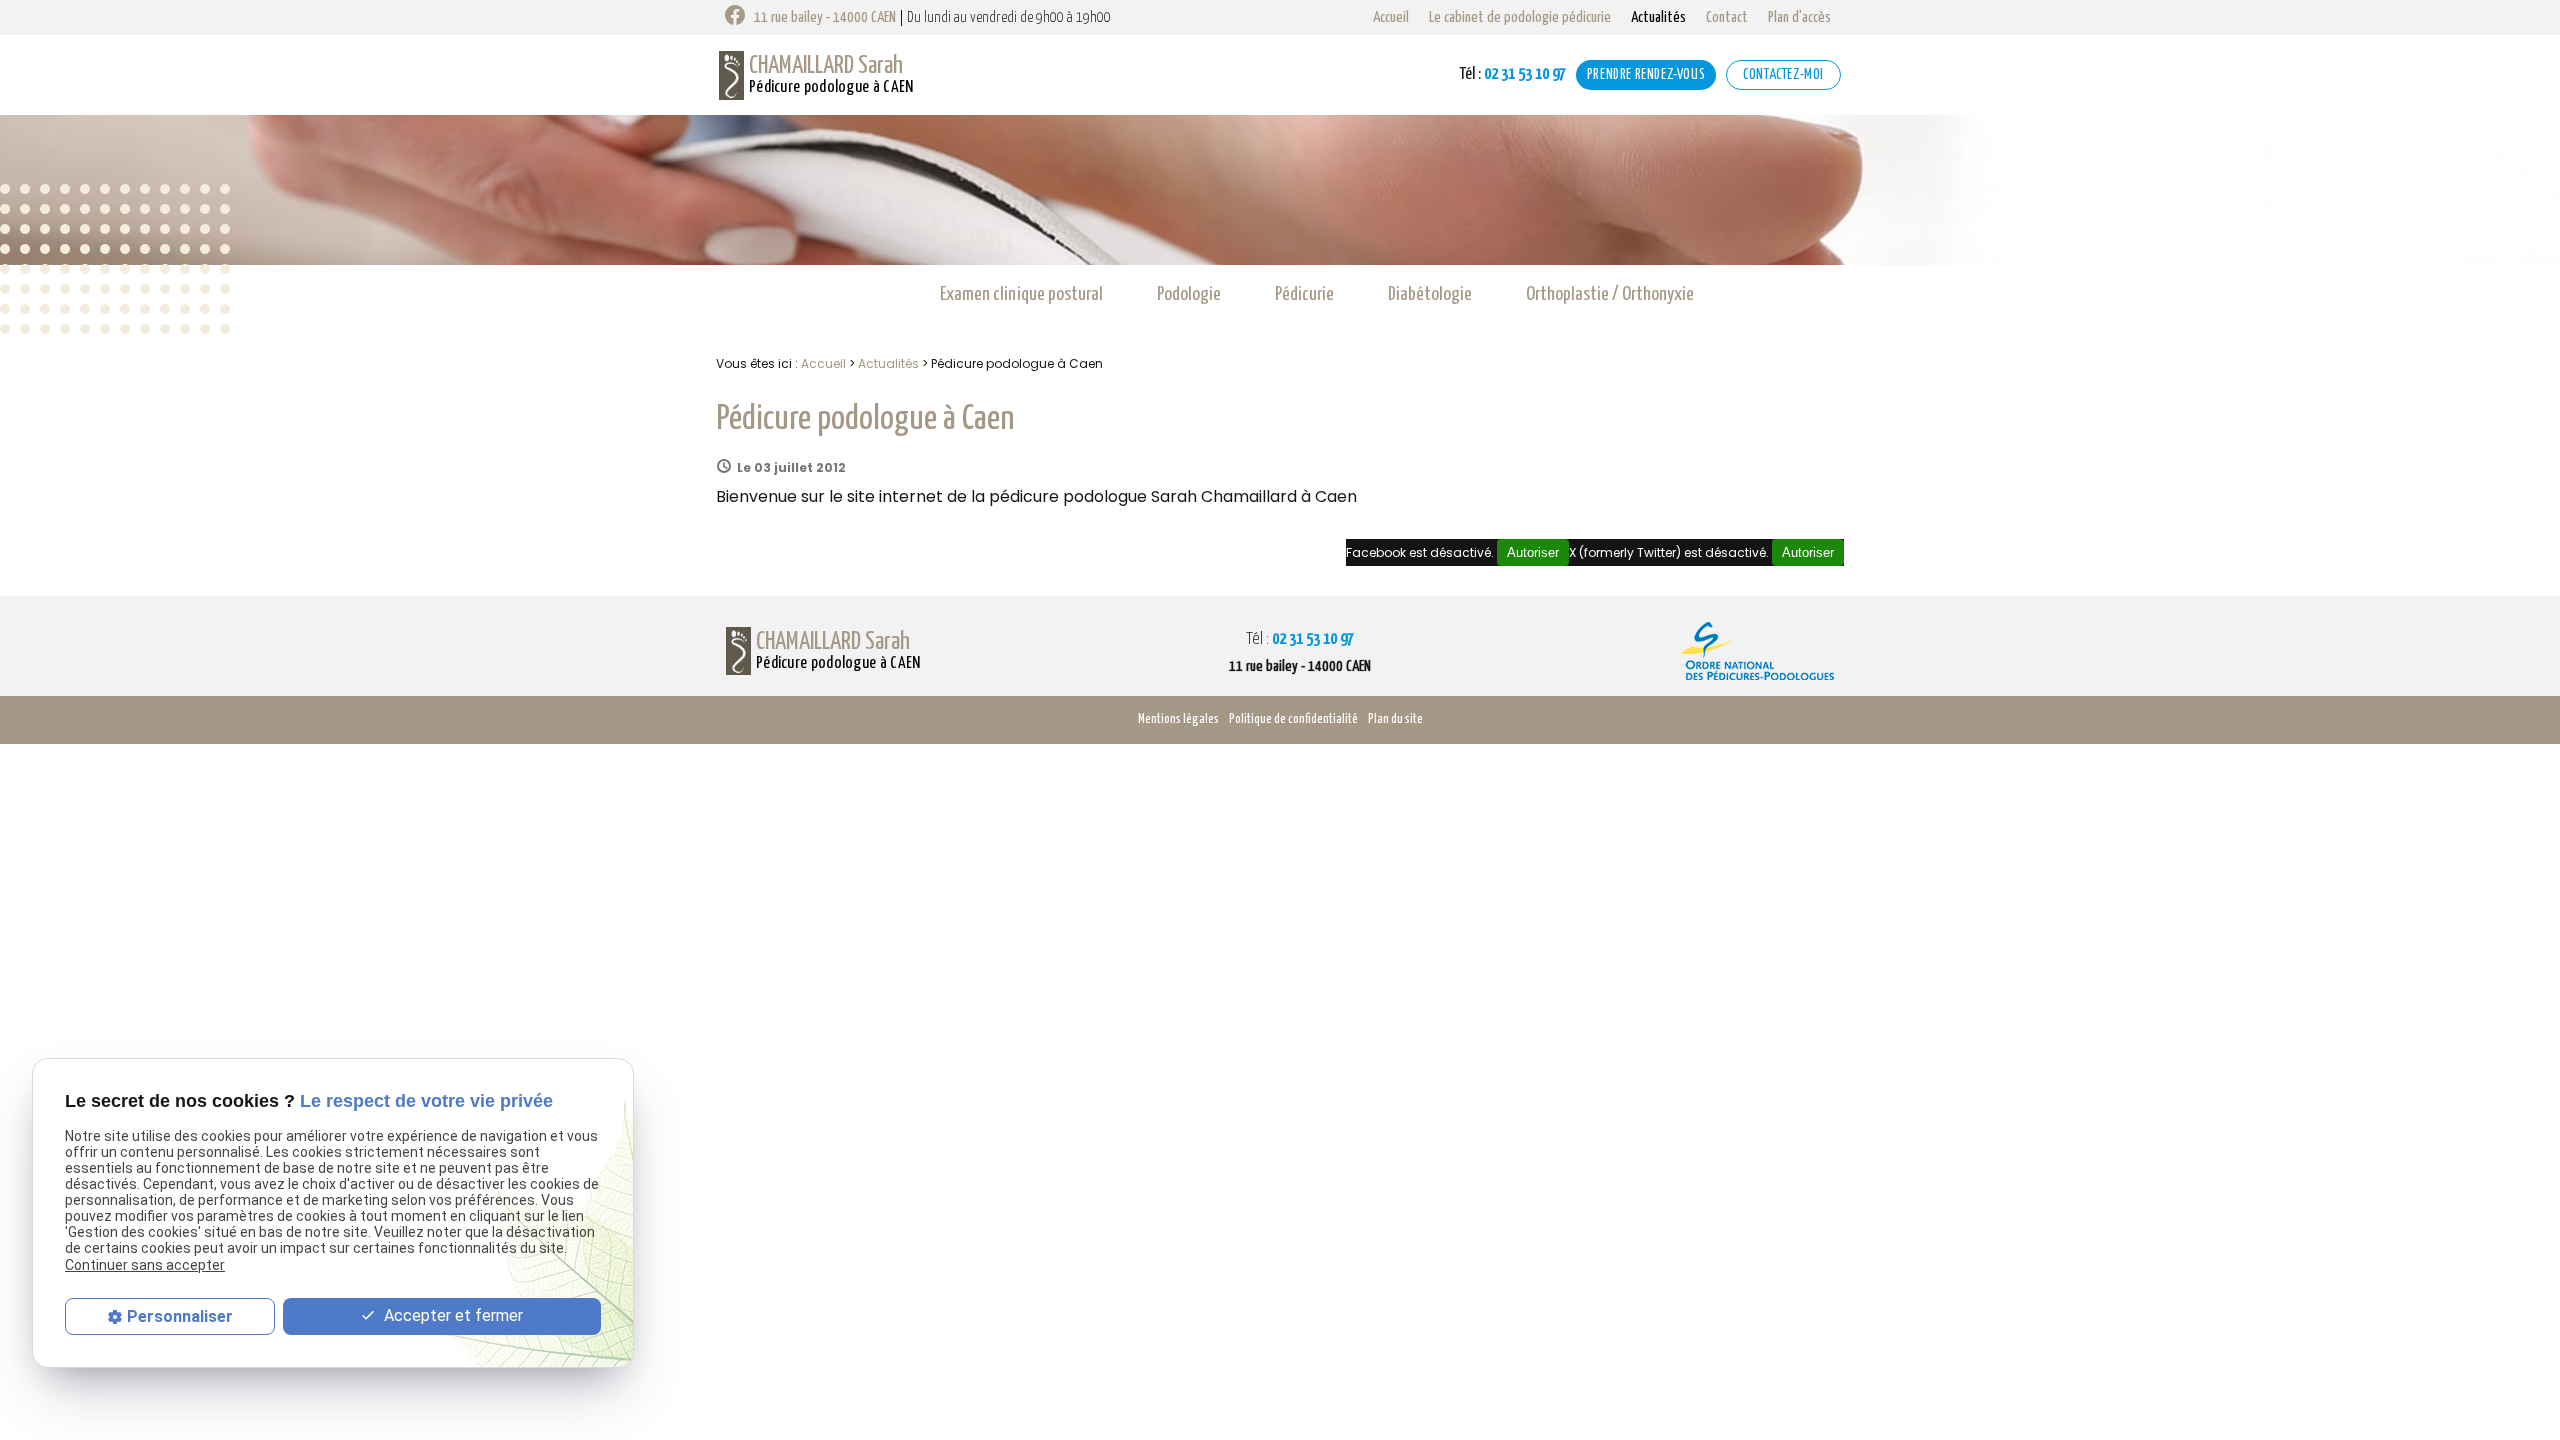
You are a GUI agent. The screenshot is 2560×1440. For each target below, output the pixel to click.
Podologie (1189, 294)
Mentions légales (1178, 719)
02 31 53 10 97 (1512, 74)
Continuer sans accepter (145, 1265)
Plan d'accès (1799, 17)
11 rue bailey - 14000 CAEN (825, 17)
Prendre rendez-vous (1646, 75)
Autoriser (1808, 552)
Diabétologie (1430, 294)
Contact (1727, 17)
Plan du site (1395, 719)
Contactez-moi (1783, 75)
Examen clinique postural (1021, 294)
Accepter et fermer (451, 1315)
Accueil (1391, 17)
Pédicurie (1304, 294)
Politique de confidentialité (1293, 719)
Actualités (1658, 17)
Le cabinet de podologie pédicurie (1520, 17)
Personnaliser (180, 1316)
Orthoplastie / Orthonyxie (1610, 294)
